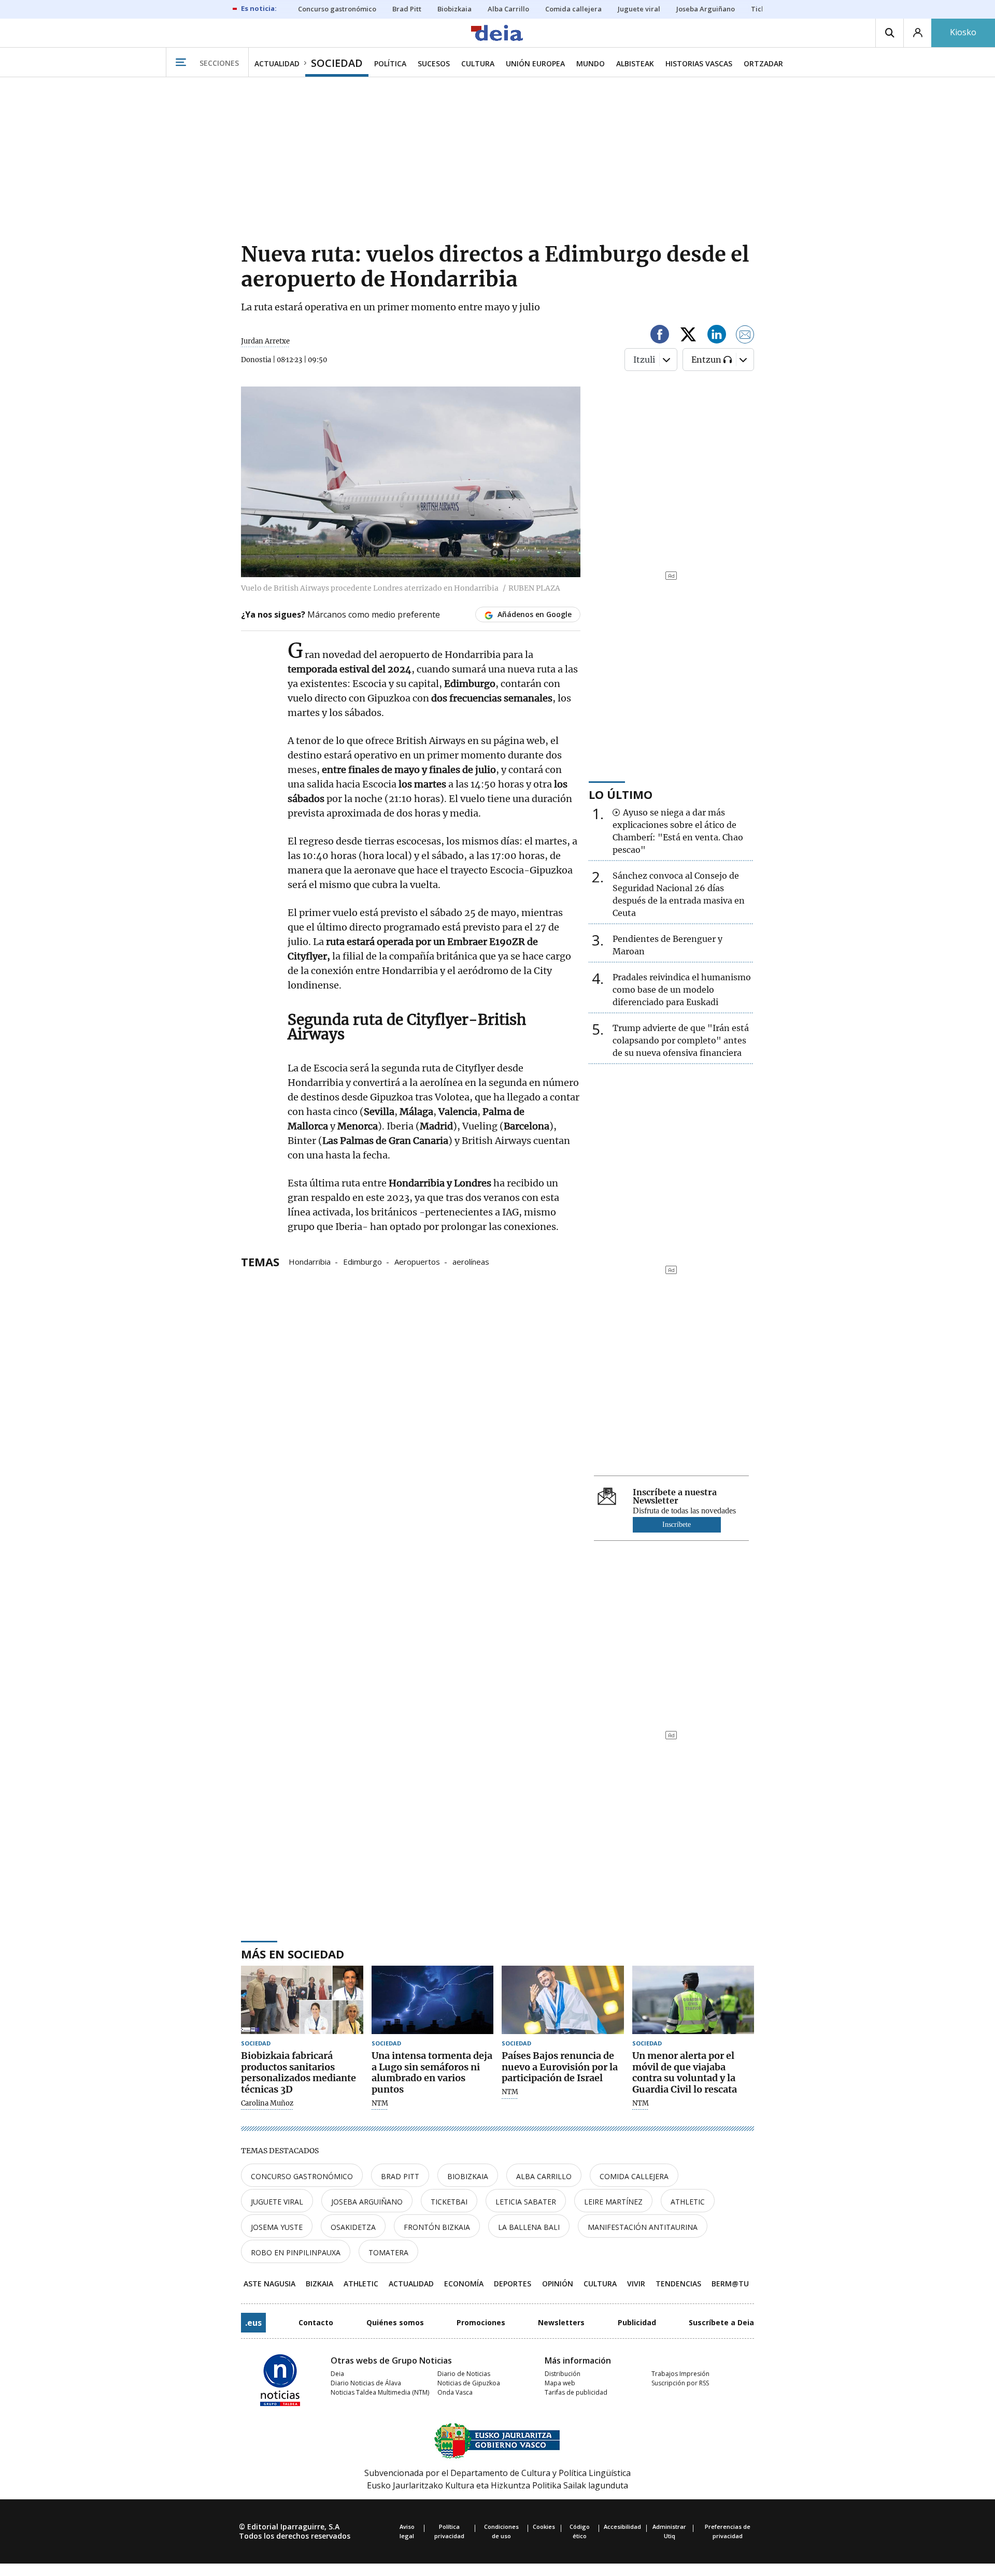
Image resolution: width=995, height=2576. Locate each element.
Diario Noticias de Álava (366, 2383)
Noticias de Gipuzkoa (469, 2383)
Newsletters (561, 2322)
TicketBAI (449, 2202)
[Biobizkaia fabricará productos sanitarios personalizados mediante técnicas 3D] (302, 2000)
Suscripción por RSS (680, 2383)
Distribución (563, 2374)
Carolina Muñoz (267, 2103)
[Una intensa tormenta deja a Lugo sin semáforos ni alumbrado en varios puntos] (433, 2000)
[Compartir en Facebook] (660, 336)
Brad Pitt (400, 2176)
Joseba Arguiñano (367, 2202)
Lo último (621, 794)
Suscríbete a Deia (721, 2322)
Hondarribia (310, 1261)
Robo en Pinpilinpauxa (296, 2252)
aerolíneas (471, 1261)
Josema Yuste (277, 2227)
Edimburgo (363, 1261)
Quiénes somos (395, 2322)
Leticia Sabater (526, 2202)
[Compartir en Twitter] (688, 336)
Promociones (481, 2322)
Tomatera (388, 2252)
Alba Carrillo (544, 2176)
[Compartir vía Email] (745, 336)
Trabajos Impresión (680, 2374)
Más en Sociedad (293, 1954)
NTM (380, 2103)
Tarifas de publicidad (576, 2392)
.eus (253, 2323)
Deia (337, 2374)
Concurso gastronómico (302, 2176)
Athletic (688, 2202)
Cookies (544, 2527)
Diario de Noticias (464, 2374)
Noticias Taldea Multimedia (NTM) (380, 2392)
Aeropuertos (417, 1261)
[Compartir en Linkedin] (717, 336)
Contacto (316, 2322)
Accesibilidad (622, 2527)
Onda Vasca (455, 2392)
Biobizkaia (468, 2176)
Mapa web (560, 2383)
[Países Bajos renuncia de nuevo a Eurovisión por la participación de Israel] (563, 2000)
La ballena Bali (529, 2227)
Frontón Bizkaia (437, 2227)
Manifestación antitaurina (643, 2227)
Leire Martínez (613, 2202)
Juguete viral (277, 2202)
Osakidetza (353, 2227)
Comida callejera (634, 2176)
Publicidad (637, 2322)
